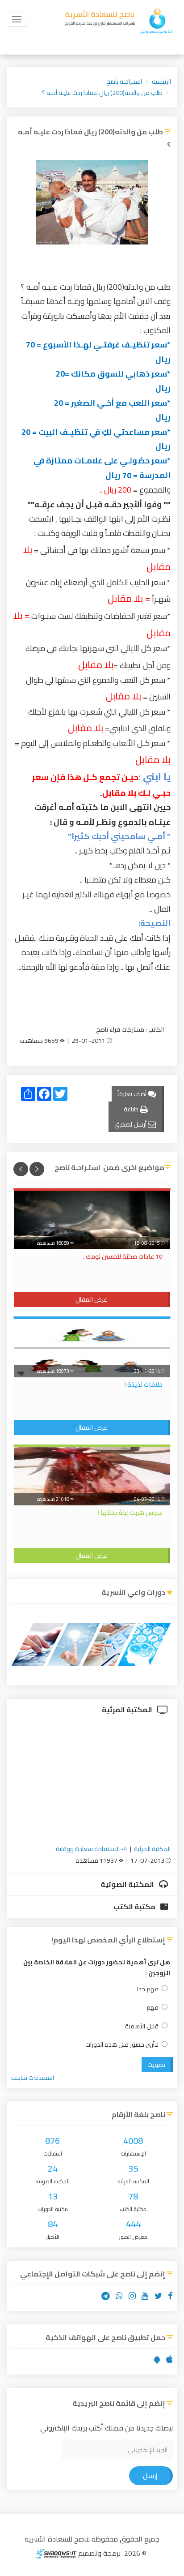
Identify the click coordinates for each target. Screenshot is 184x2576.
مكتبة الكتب (135, 1907)
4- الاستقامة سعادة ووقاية (92, 1849)
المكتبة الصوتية (128, 1884)
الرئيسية (161, 81)
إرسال (150, 2476)
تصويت (156, 2065)
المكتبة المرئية (128, 1710)
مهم (153, 2008)
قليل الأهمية (142, 2026)
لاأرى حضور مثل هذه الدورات (122, 2045)
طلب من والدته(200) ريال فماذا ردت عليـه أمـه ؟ (102, 93)
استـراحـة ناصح (124, 81)
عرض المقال (91, 1299)
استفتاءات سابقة (33, 2078)
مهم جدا (148, 1989)
